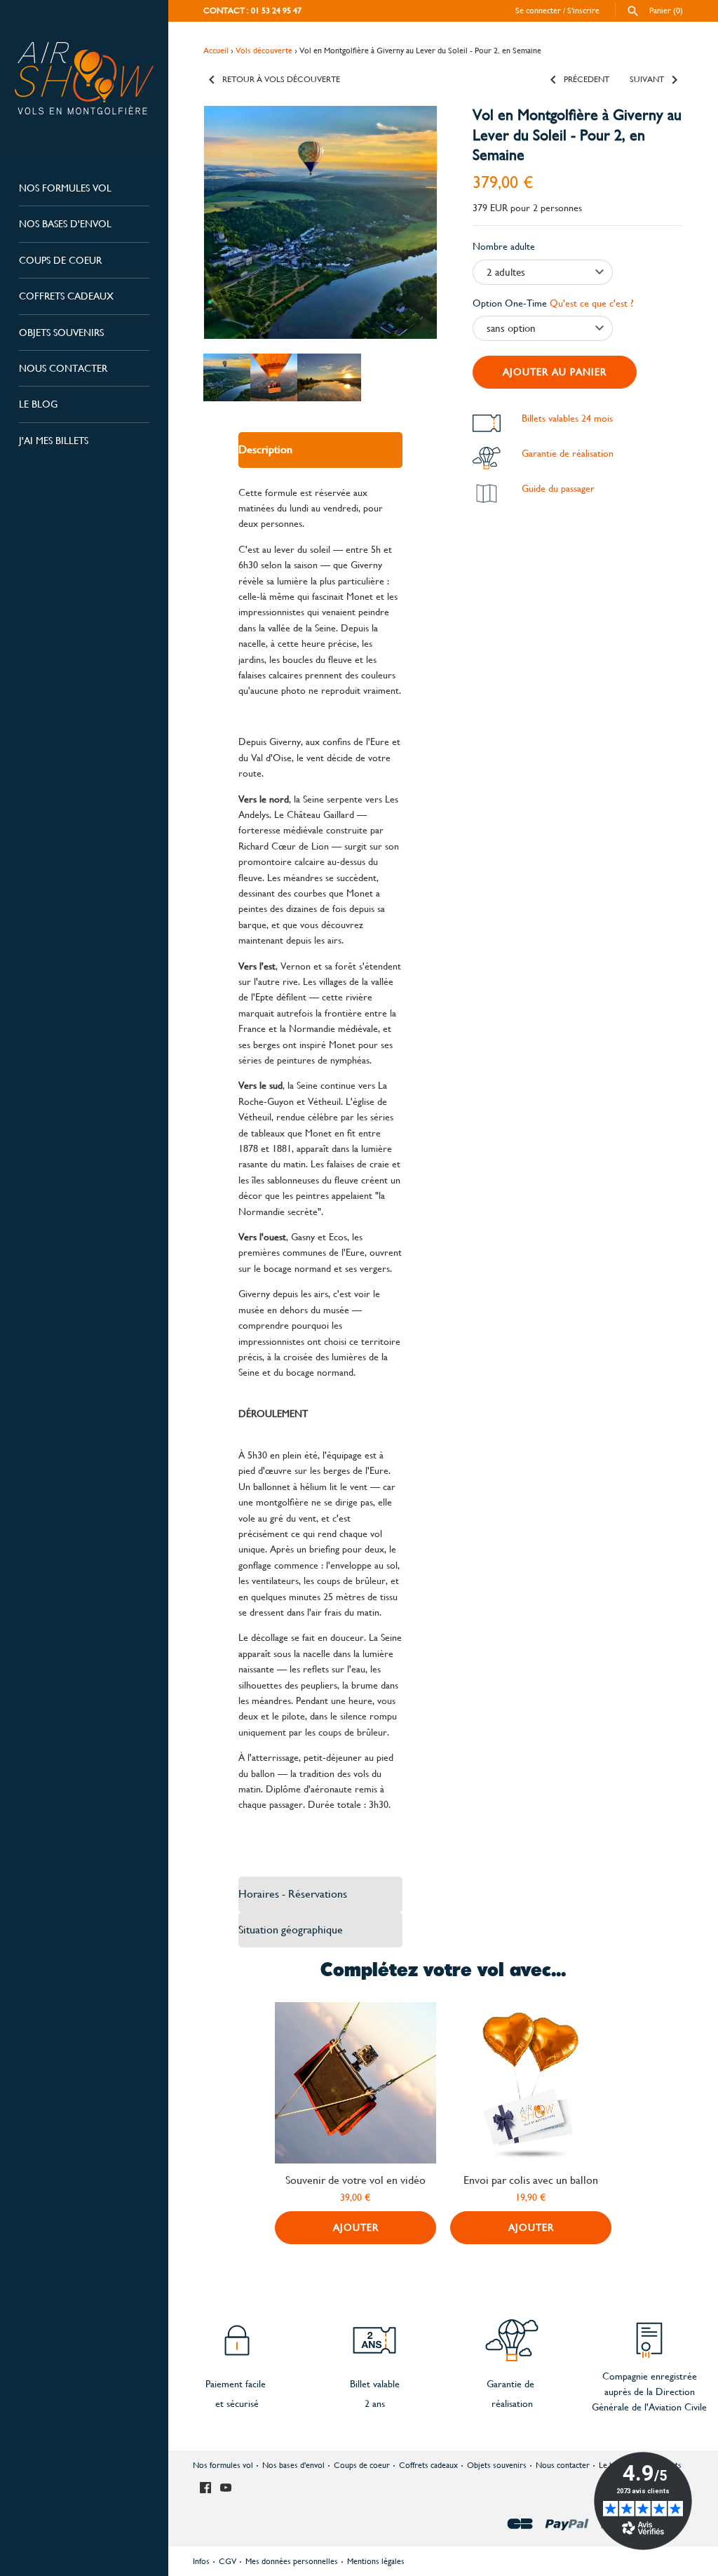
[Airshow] (84, 78)
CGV (228, 2561)
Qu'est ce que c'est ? (592, 303)
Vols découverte (264, 51)
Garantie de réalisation (568, 453)
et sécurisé (237, 2403)
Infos (201, 2561)
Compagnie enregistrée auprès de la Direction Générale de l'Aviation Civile (649, 2392)
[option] (223, 377)
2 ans (375, 2403)
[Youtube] (226, 2489)
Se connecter (538, 11)
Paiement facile (237, 2384)
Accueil (216, 51)
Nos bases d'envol (65, 224)
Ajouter (356, 2227)
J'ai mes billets (54, 441)
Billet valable (375, 2384)
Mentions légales (376, 2561)
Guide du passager (558, 488)
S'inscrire (583, 11)
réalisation (512, 2403)
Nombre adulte (504, 246)
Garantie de (510, 2384)
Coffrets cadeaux (66, 296)
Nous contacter (63, 368)
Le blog (38, 404)
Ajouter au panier (555, 372)
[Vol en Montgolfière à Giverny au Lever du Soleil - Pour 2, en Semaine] (320, 222)
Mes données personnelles (292, 2561)
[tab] (320, 450)
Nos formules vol (65, 188)
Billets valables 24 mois (567, 418)
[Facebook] (205, 2489)
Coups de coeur (60, 260)
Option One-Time (553, 303)
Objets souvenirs (61, 333)
